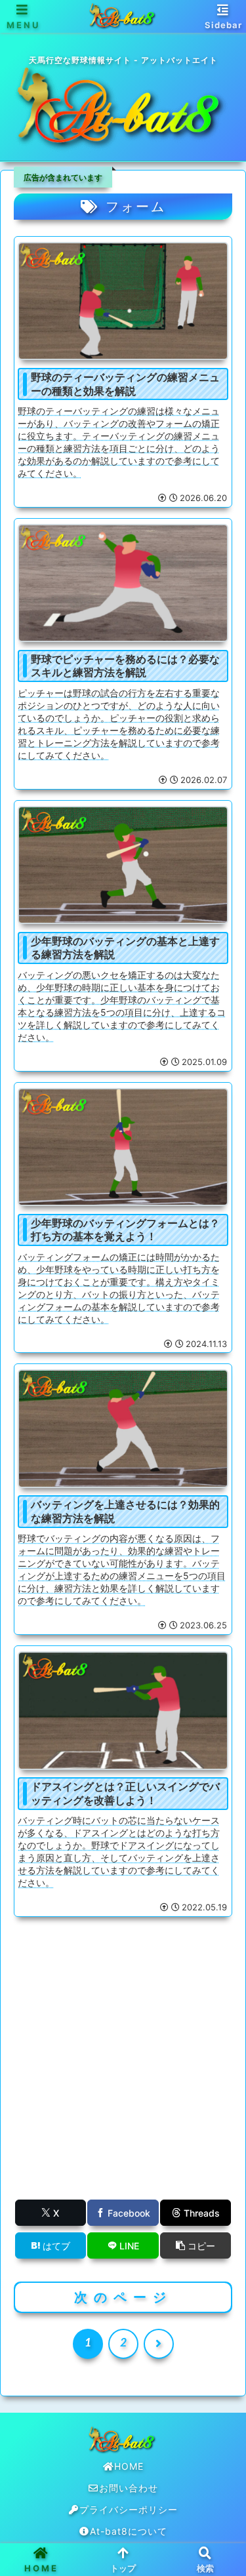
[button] (195, 2245)
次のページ (123, 2297)
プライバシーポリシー (129, 2509)
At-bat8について (129, 2531)
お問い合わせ (129, 2488)
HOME (129, 2466)
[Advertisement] (123, 2071)
